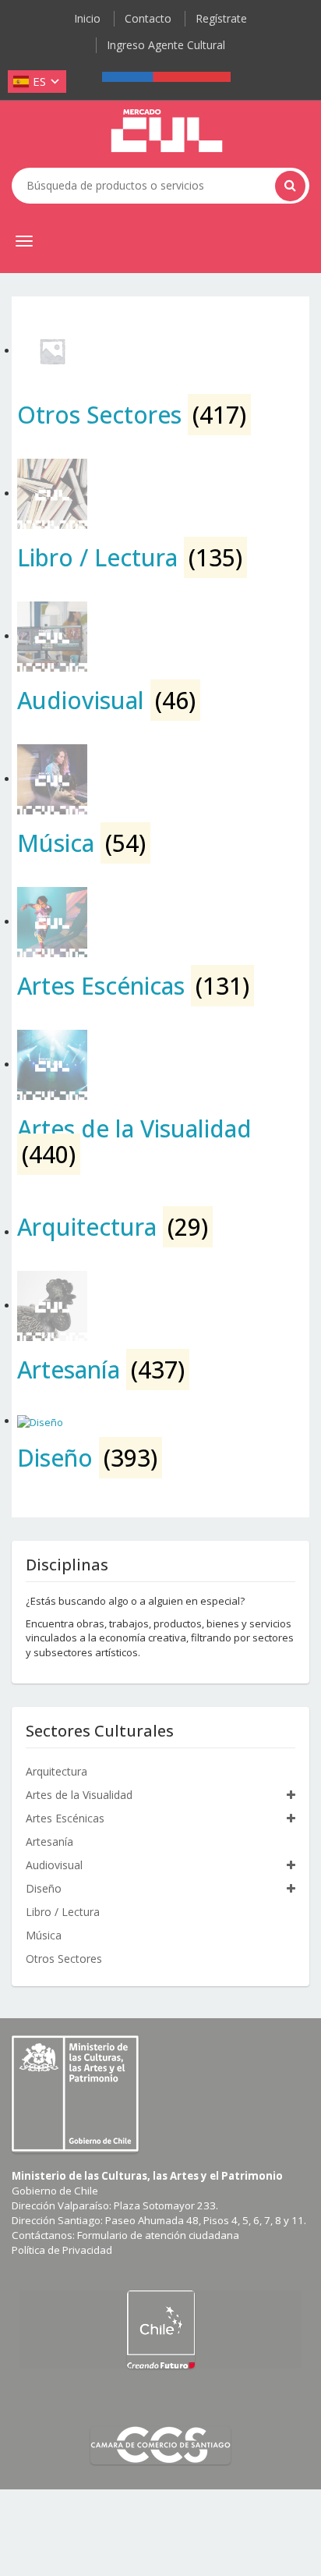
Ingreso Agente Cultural (166, 45)
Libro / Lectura (63, 1912)
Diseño (44, 1888)
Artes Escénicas (65, 1818)
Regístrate (221, 18)
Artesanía (49, 1842)
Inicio (87, 18)
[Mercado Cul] (167, 131)
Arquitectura (56, 1771)
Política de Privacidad (62, 2250)
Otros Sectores (64, 1959)
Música (44, 1935)
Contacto (148, 18)
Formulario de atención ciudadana (158, 2235)
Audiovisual (54, 1865)
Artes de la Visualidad (79, 1795)
